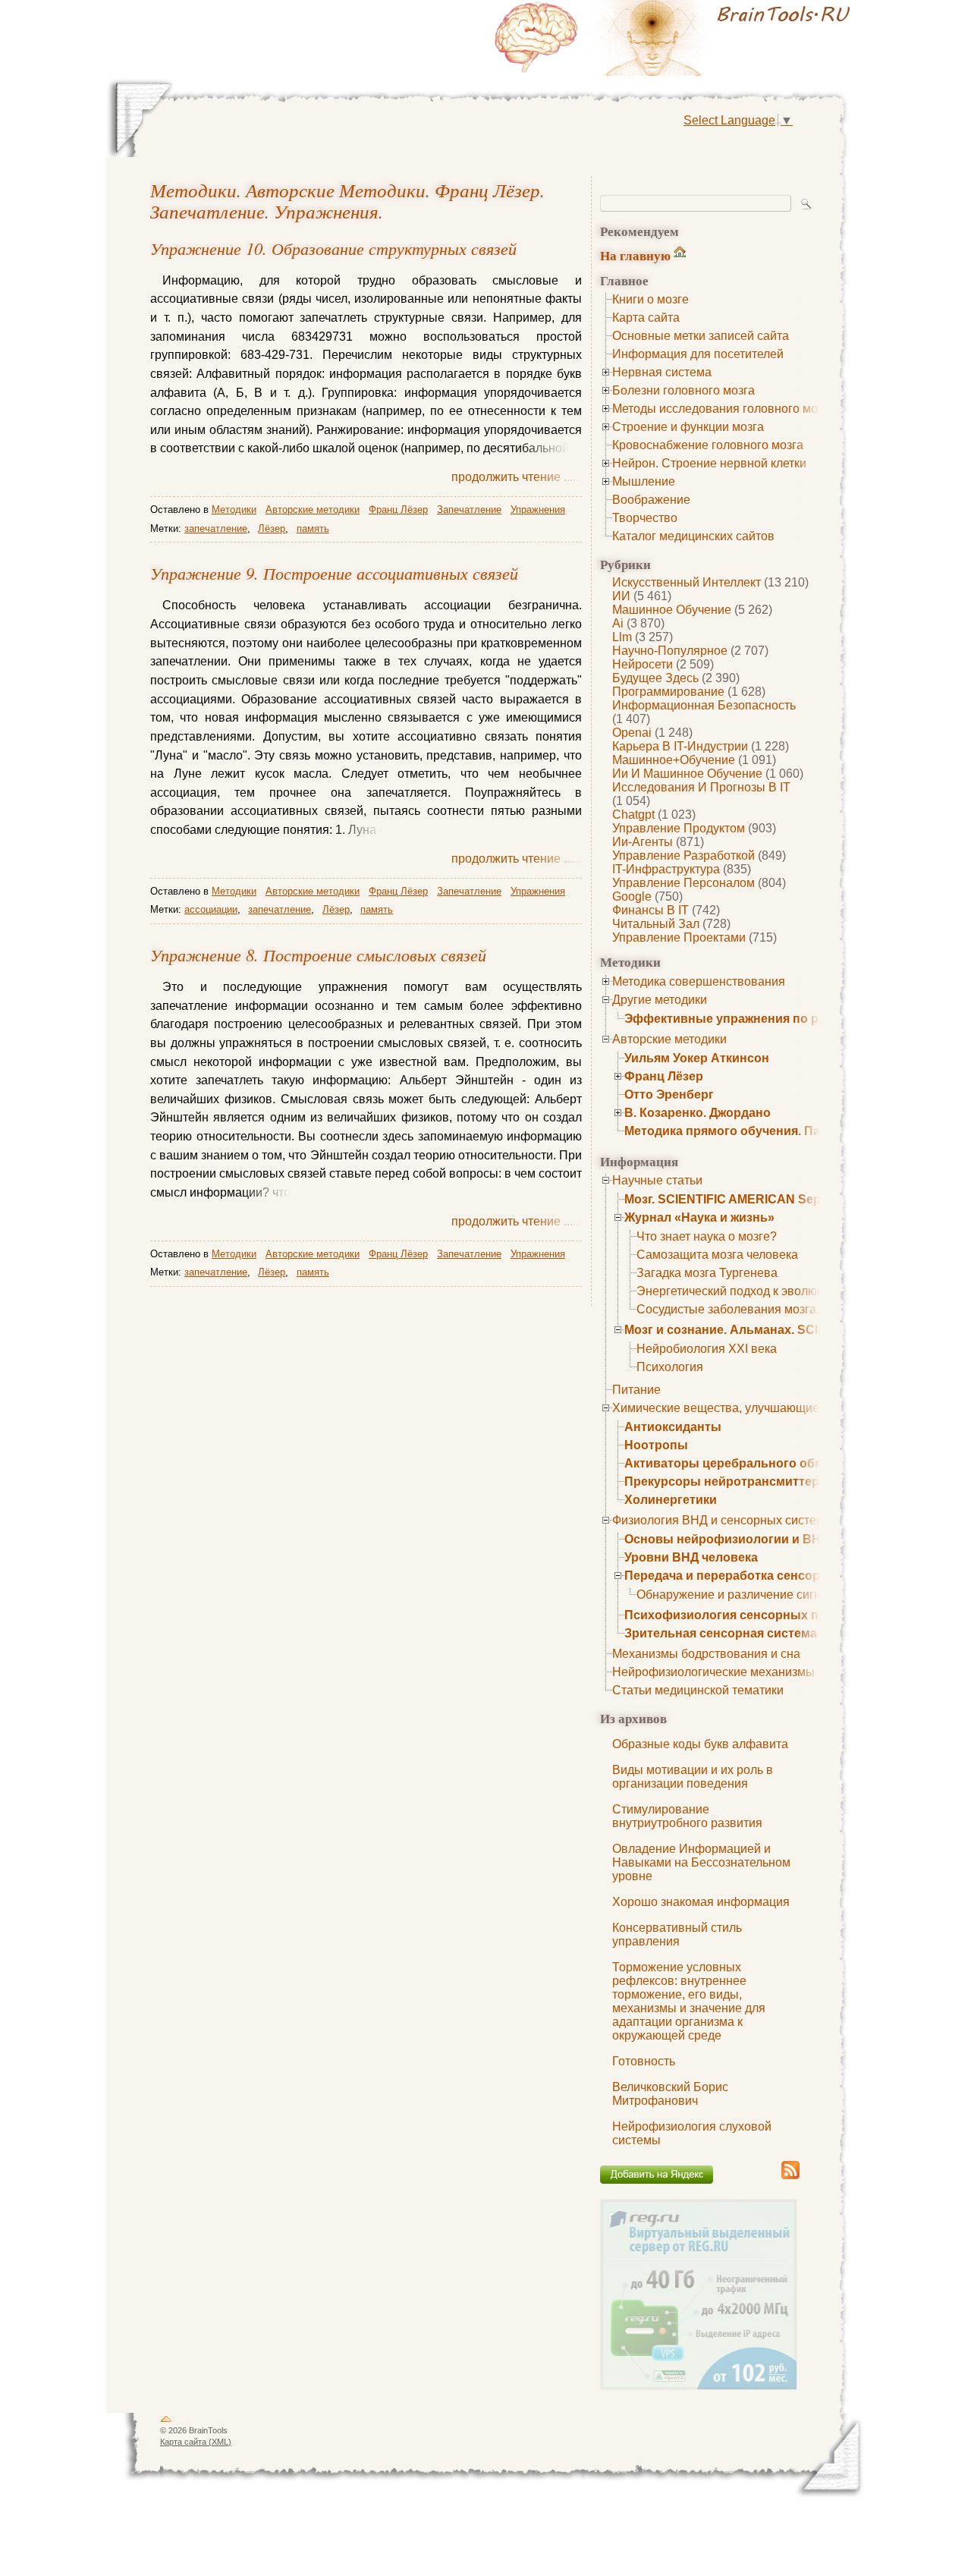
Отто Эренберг (669, 1095)
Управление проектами (679, 937)
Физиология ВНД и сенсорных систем (718, 1520)
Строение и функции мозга (688, 427)
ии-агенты (643, 842)
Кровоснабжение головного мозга (708, 445)
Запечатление (207, 211)
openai (632, 733)
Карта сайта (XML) (196, 2442)
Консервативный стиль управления (677, 1934)
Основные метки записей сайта (701, 336)
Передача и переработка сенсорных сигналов (765, 1576)
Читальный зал (656, 924)
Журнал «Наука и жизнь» (699, 1217)
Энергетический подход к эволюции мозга (754, 1291)
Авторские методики (669, 1039)
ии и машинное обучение (687, 774)
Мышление (644, 481)
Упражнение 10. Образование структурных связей (333, 248)
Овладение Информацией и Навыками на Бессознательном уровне (701, 1862)
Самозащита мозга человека (717, 1255)
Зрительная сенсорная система (721, 1633)
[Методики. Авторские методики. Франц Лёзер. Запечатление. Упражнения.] (675, 38)
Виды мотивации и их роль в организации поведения (693, 1777)
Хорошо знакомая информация (701, 1902)
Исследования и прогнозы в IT (701, 787)
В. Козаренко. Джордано (698, 1113)
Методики (193, 190)
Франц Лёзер (664, 1076)
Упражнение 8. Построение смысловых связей (318, 955)
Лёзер (272, 528)
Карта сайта (646, 318)
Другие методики (660, 1000)
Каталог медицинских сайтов (693, 536)
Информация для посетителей (698, 354)
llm (622, 637)
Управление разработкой (683, 856)
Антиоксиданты (673, 1427)
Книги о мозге (650, 299)
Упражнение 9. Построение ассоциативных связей (334, 573)
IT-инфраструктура (666, 869)
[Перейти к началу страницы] (166, 2422)
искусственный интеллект (687, 582)
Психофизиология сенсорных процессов (751, 1615)
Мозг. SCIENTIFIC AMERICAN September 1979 (758, 1199)
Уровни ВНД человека (691, 1557)
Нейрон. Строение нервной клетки (709, 463)
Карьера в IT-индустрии (680, 746)
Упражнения (326, 211)
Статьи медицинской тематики (698, 1690)
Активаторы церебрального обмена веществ (762, 1463)
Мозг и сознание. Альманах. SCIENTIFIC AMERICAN (779, 1330)
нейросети (643, 664)
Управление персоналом (683, 883)
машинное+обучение (674, 760)
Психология (670, 1367)
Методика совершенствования (699, 981)
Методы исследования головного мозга (723, 409)
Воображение (651, 500)
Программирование (668, 692)
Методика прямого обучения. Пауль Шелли (756, 1131)
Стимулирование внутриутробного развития (687, 1816)
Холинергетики (671, 1500)
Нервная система (662, 372)
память (313, 528)
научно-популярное (670, 651)
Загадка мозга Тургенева (707, 1273)
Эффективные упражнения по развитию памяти (771, 1019)
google (632, 896)
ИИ (621, 596)
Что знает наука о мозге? (707, 1236)
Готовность (644, 2061)
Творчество (645, 518)
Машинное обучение (672, 610)
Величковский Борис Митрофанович (670, 2094)
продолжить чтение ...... (517, 477)
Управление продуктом (679, 828)
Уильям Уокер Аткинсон (697, 1058)
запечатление (216, 528)
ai (618, 623)
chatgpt (633, 815)
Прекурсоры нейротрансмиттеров (729, 1481)
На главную (635, 255)
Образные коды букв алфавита (700, 1744)
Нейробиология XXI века (707, 1349)
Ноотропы (656, 1445)
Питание (636, 1390)
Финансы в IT (650, 910)
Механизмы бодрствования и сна (706, 1654)
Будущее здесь (655, 678)
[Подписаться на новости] (790, 2177)
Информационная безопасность (704, 705)
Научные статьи (657, 1180)
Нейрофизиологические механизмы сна (725, 1672)
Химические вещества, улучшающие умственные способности (789, 1408)
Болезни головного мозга (683, 390)
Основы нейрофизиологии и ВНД (727, 1539)
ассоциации (211, 909)
